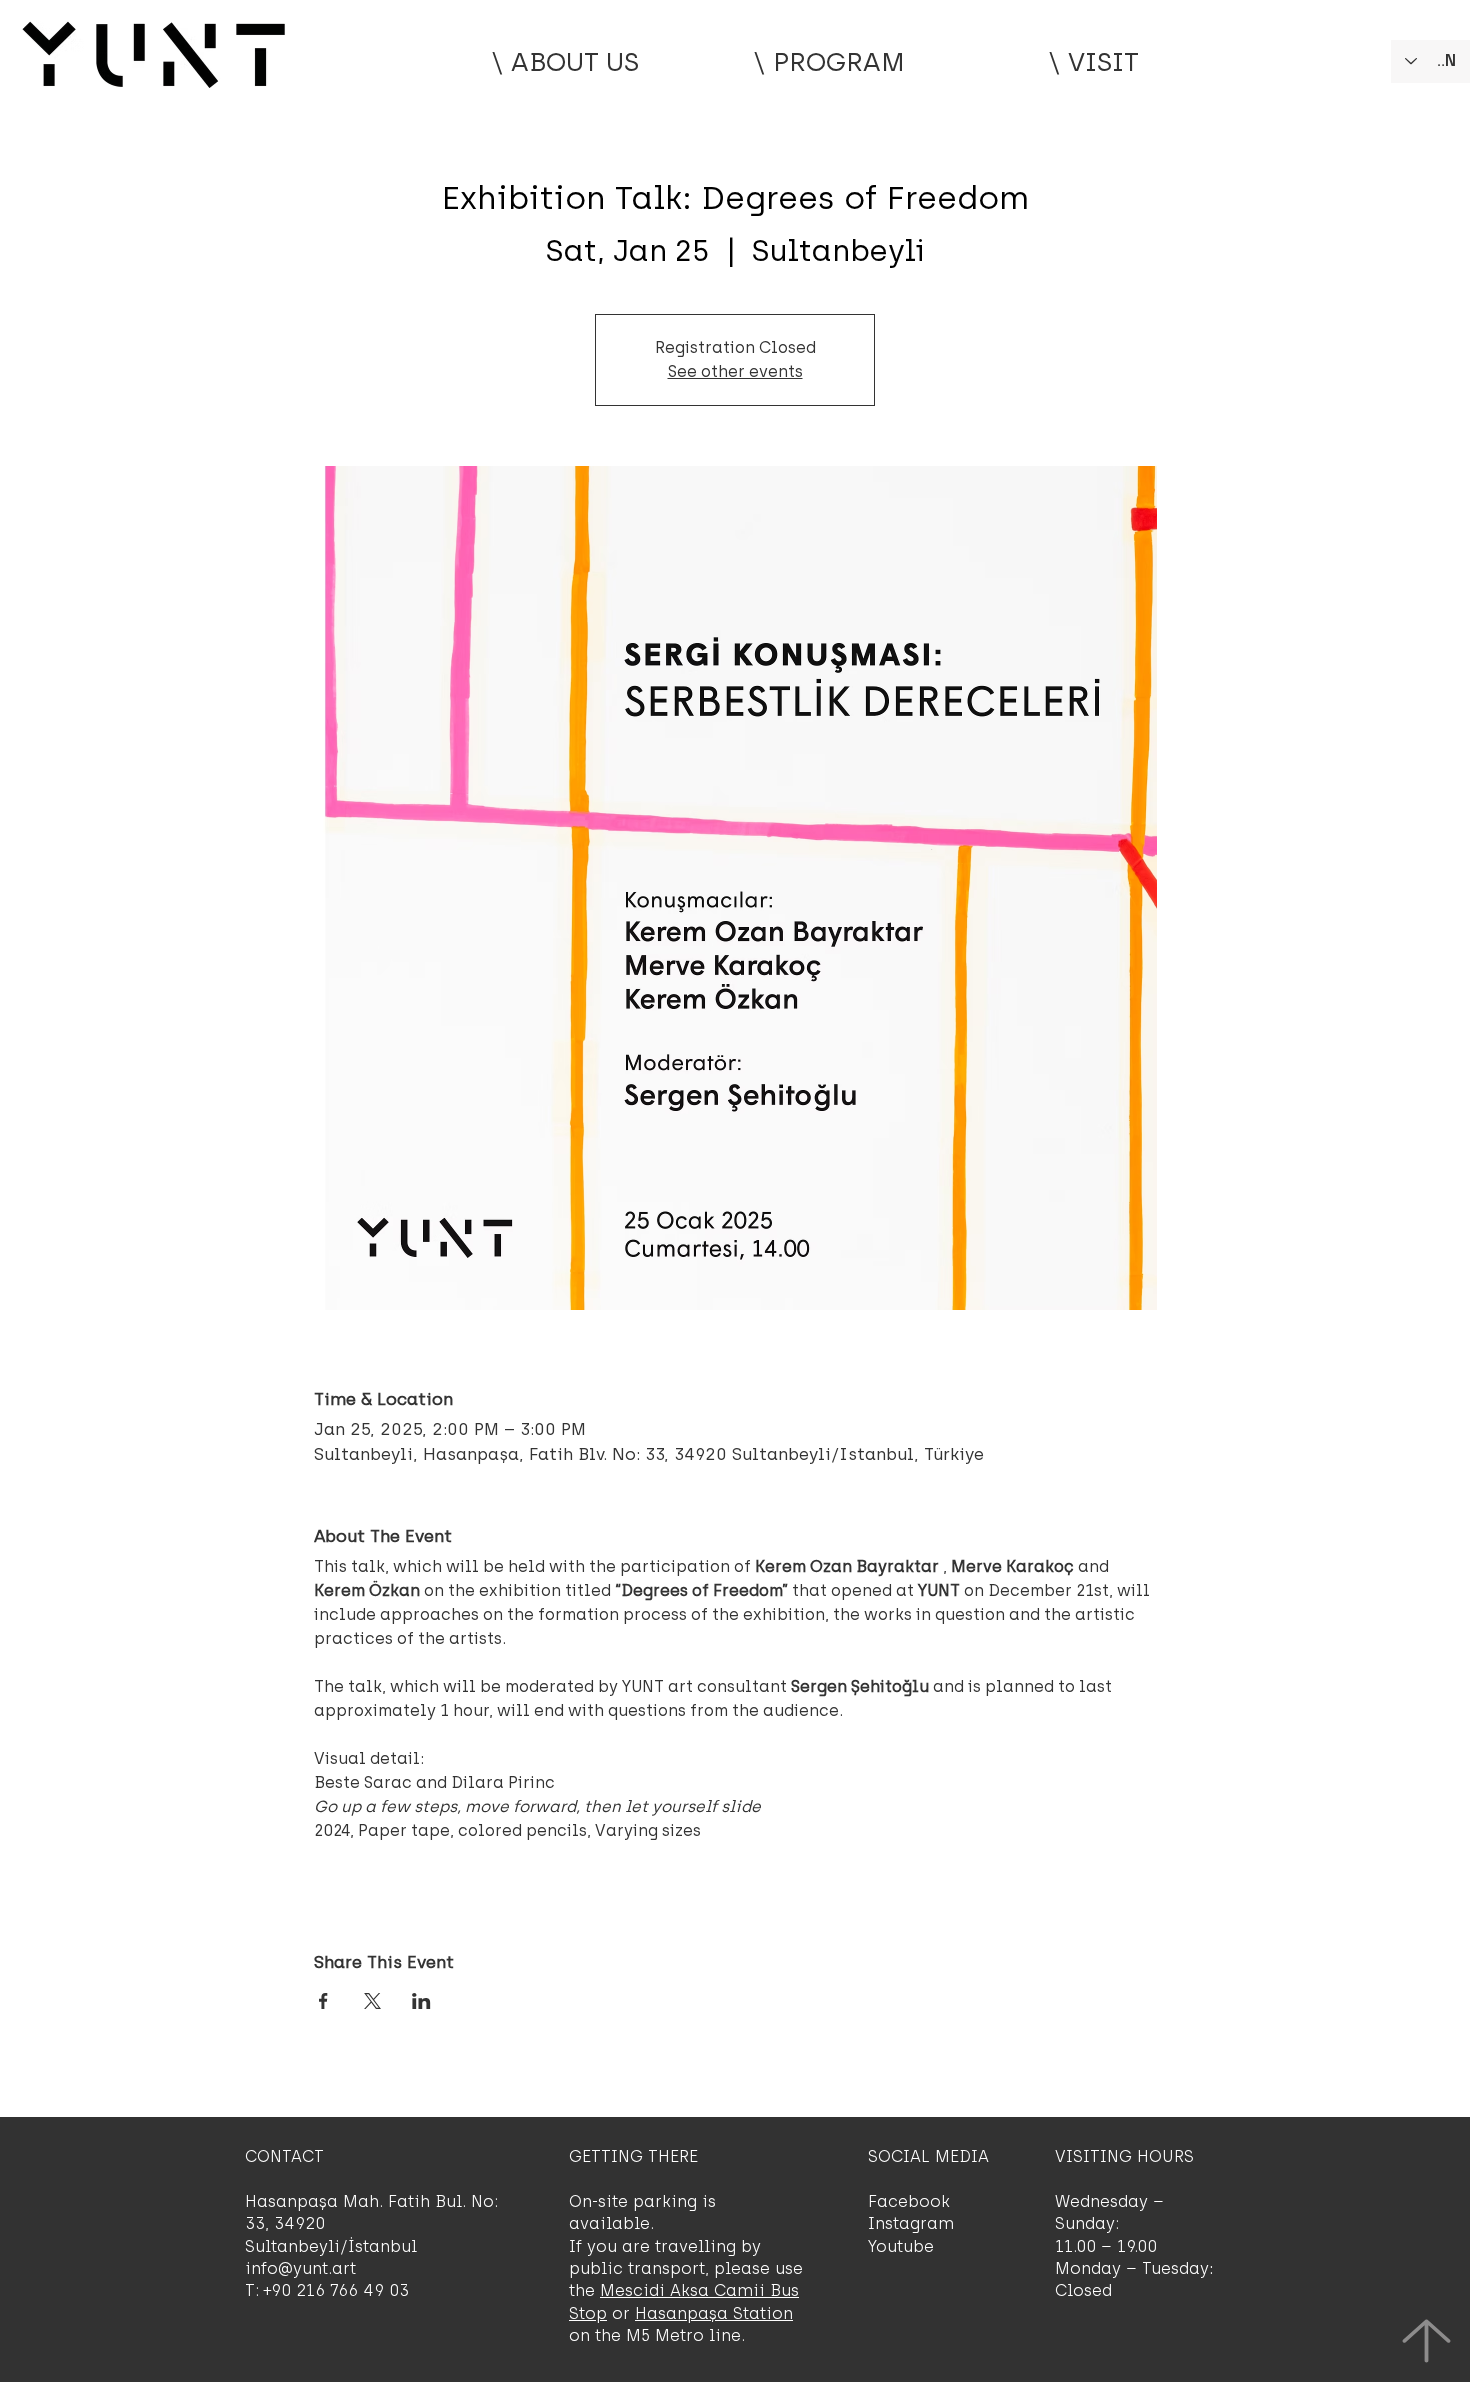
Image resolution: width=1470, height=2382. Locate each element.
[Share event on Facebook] (323, 2001)
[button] (829, 62)
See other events (735, 371)
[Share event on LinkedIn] (421, 2001)
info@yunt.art (300, 2268)
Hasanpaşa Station (714, 2313)
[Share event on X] (372, 2001)
